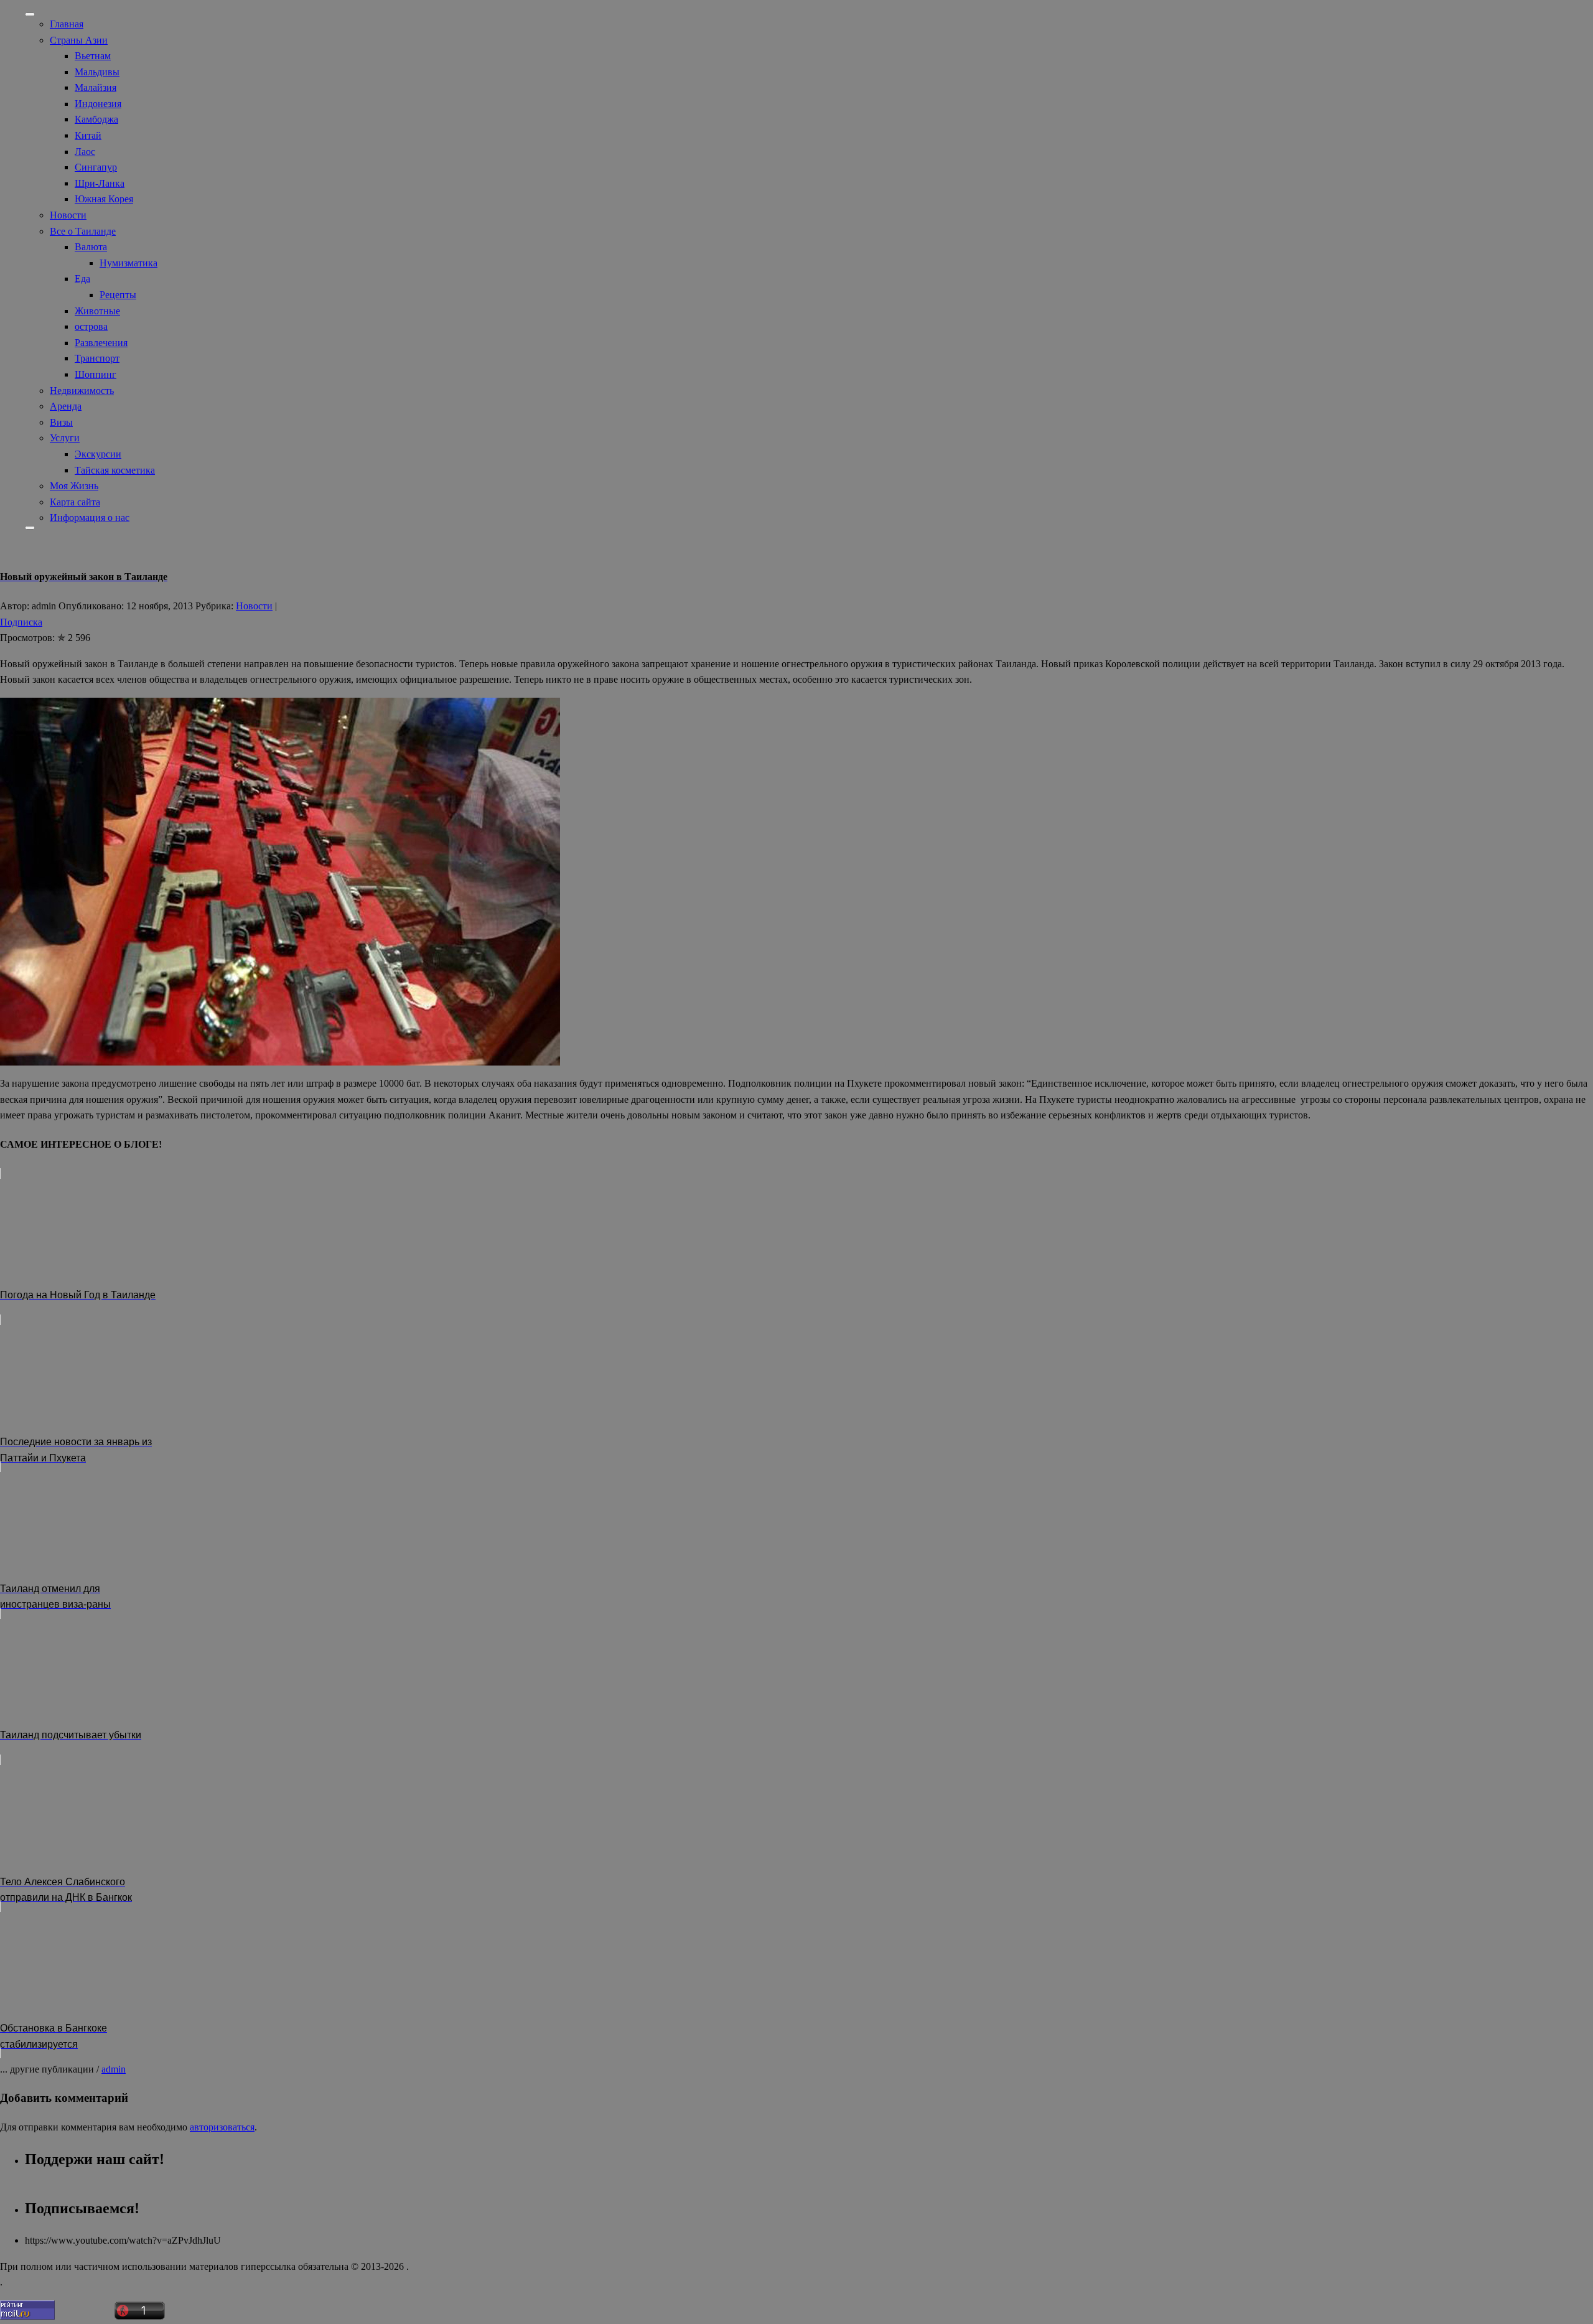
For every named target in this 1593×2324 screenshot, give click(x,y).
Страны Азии (79, 40)
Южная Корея (104, 199)
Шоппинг (96, 374)
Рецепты (118, 295)
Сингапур (96, 167)
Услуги (65, 438)
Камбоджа (96, 119)
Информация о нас (90, 518)
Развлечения (101, 343)
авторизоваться (222, 2127)
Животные (97, 311)
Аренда (66, 406)
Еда (82, 279)
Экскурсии (98, 454)
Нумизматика (128, 263)
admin (114, 2069)
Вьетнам (93, 56)
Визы (61, 422)
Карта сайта (75, 502)
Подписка (21, 622)
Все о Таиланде (83, 231)
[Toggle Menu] (30, 14)
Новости (68, 215)
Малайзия (96, 87)
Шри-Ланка (100, 183)
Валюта (91, 247)
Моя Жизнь (74, 486)
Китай (88, 135)
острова (91, 326)
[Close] (30, 528)
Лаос (85, 152)
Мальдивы (97, 72)
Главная (67, 24)
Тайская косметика (115, 470)
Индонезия (98, 104)
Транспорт (97, 358)
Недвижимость (82, 391)
